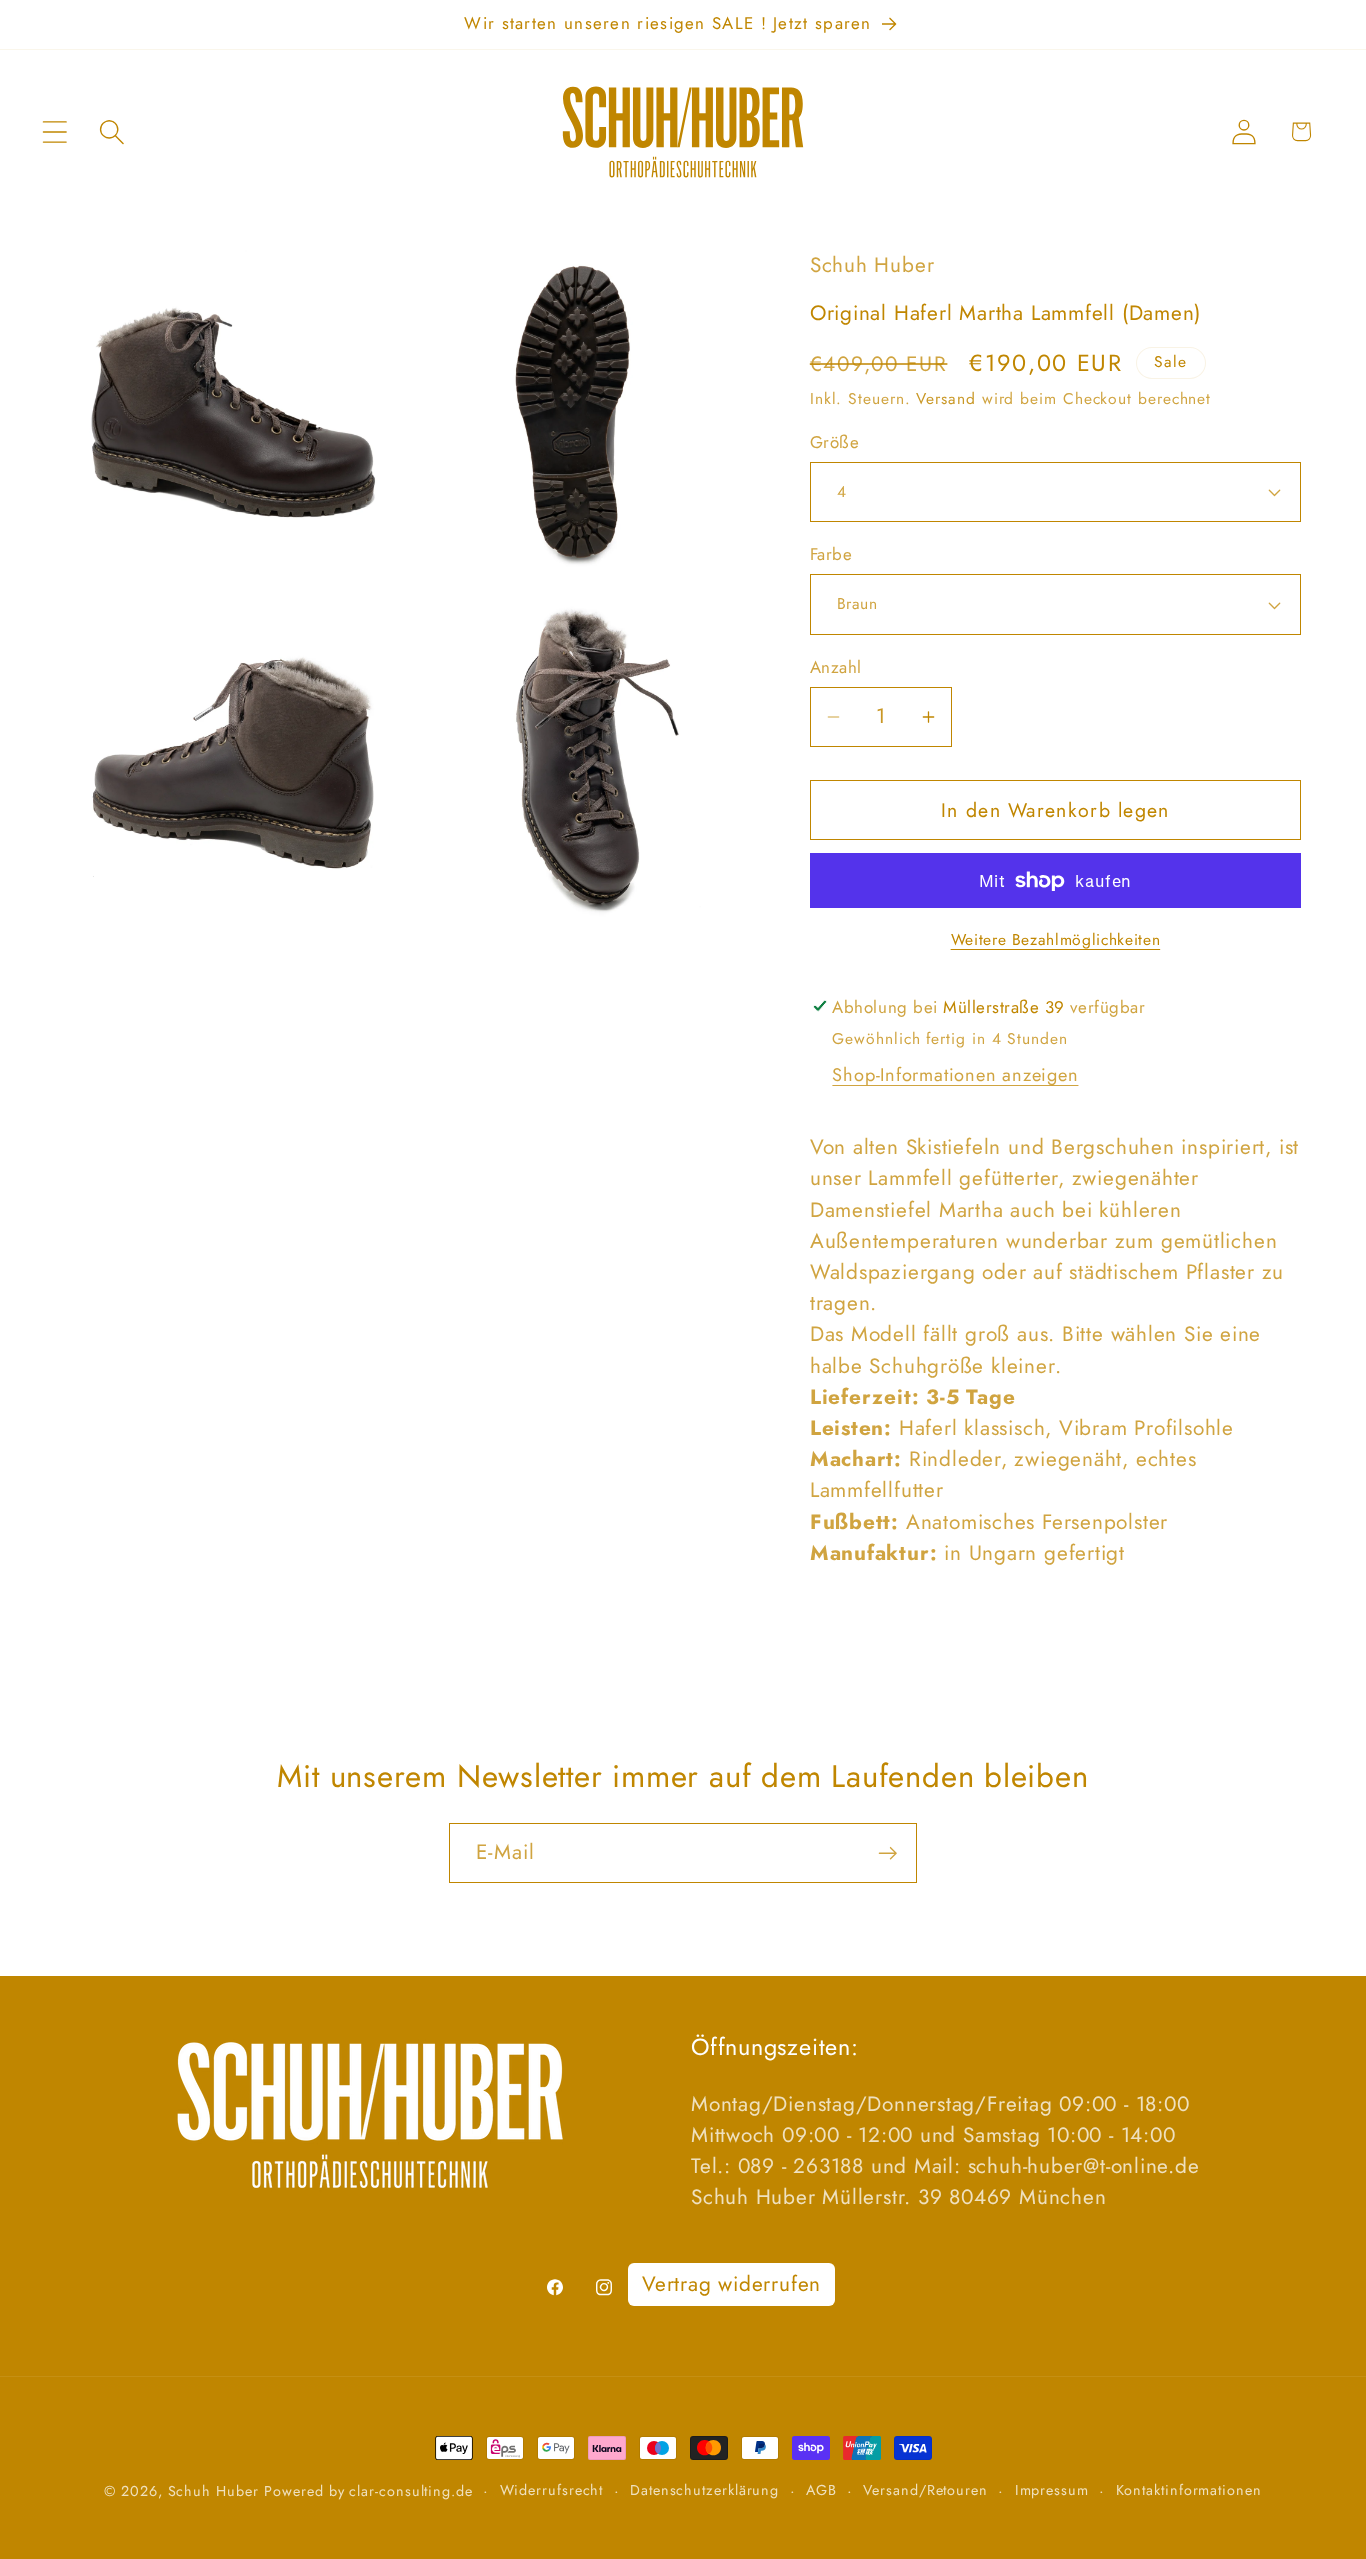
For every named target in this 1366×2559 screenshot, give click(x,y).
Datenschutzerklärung (704, 2490)
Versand (945, 398)
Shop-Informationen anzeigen (955, 1075)
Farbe (831, 554)
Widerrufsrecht (552, 2490)
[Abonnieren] (887, 1853)
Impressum (1052, 2490)
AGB (821, 2490)
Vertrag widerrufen (731, 2284)
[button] (54, 131)
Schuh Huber (213, 2491)
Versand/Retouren (925, 2490)
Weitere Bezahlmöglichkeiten (1056, 940)
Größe (835, 442)
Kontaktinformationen (1189, 2490)
